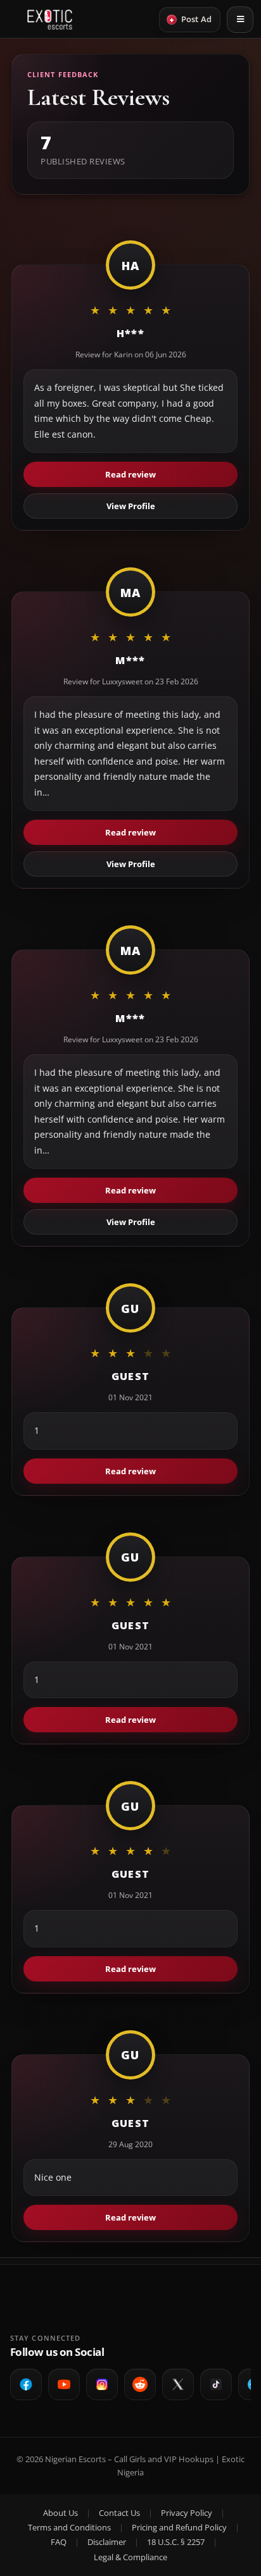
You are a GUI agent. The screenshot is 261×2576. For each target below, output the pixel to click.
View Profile (131, 506)
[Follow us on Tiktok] (216, 2384)
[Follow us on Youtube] (64, 2384)
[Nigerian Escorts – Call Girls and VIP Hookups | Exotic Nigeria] (50, 20)
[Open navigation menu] (240, 20)
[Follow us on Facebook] (26, 2384)
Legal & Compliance (130, 2557)
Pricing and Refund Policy (179, 2527)
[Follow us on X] (178, 2384)
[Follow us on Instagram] (102, 2384)
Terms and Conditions (69, 2527)
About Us (60, 2513)
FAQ (59, 2542)
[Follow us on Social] (140, 2384)
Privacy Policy (187, 2513)
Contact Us (119, 2513)
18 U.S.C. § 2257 (176, 2542)
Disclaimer (107, 2542)
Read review (130, 474)
